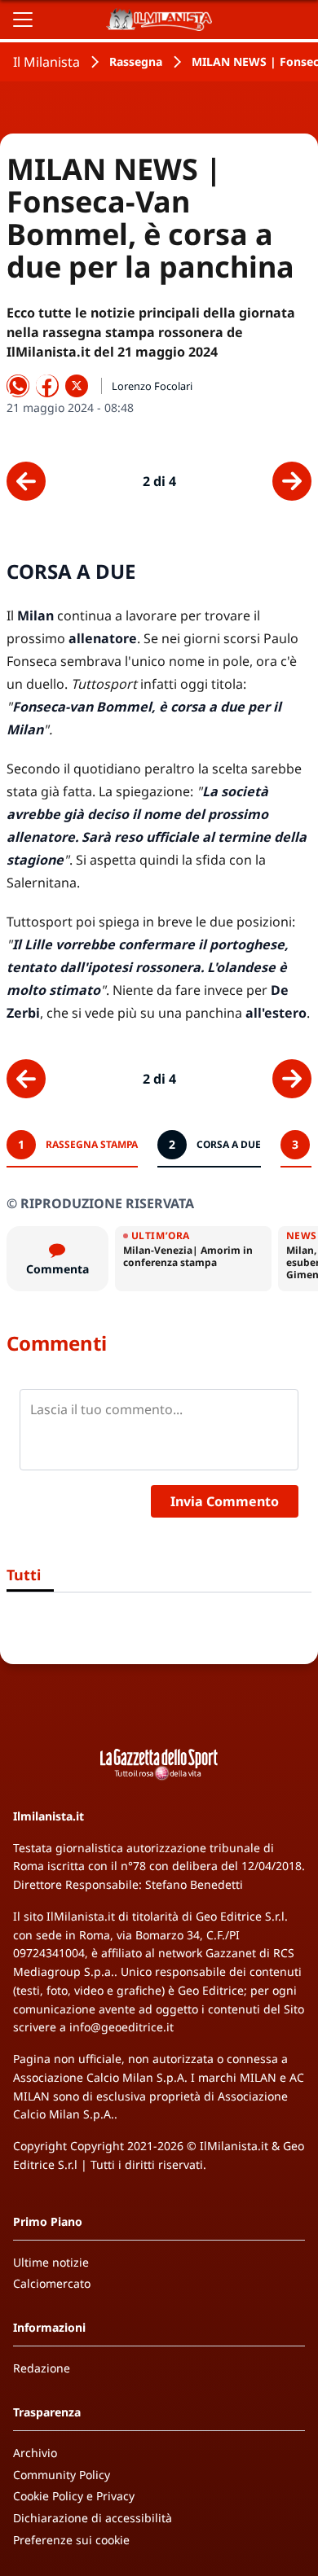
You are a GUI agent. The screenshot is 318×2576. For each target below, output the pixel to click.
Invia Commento (225, 1501)
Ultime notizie (51, 2262)
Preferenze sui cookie (71, 2540)
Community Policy (62, 2475)
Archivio (35, 2453)
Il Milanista (46, 62)
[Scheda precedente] (26, 481)
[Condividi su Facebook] (47, 386)
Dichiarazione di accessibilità (93, 2518)
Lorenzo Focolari (152, 386)
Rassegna (136, 61)
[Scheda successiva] (292, 481)
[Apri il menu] (23, 20)
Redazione (42, 2368)
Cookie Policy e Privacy (74, 2496)
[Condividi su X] (77, 386)
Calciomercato (52, 2283)
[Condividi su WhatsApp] (18, 386)
